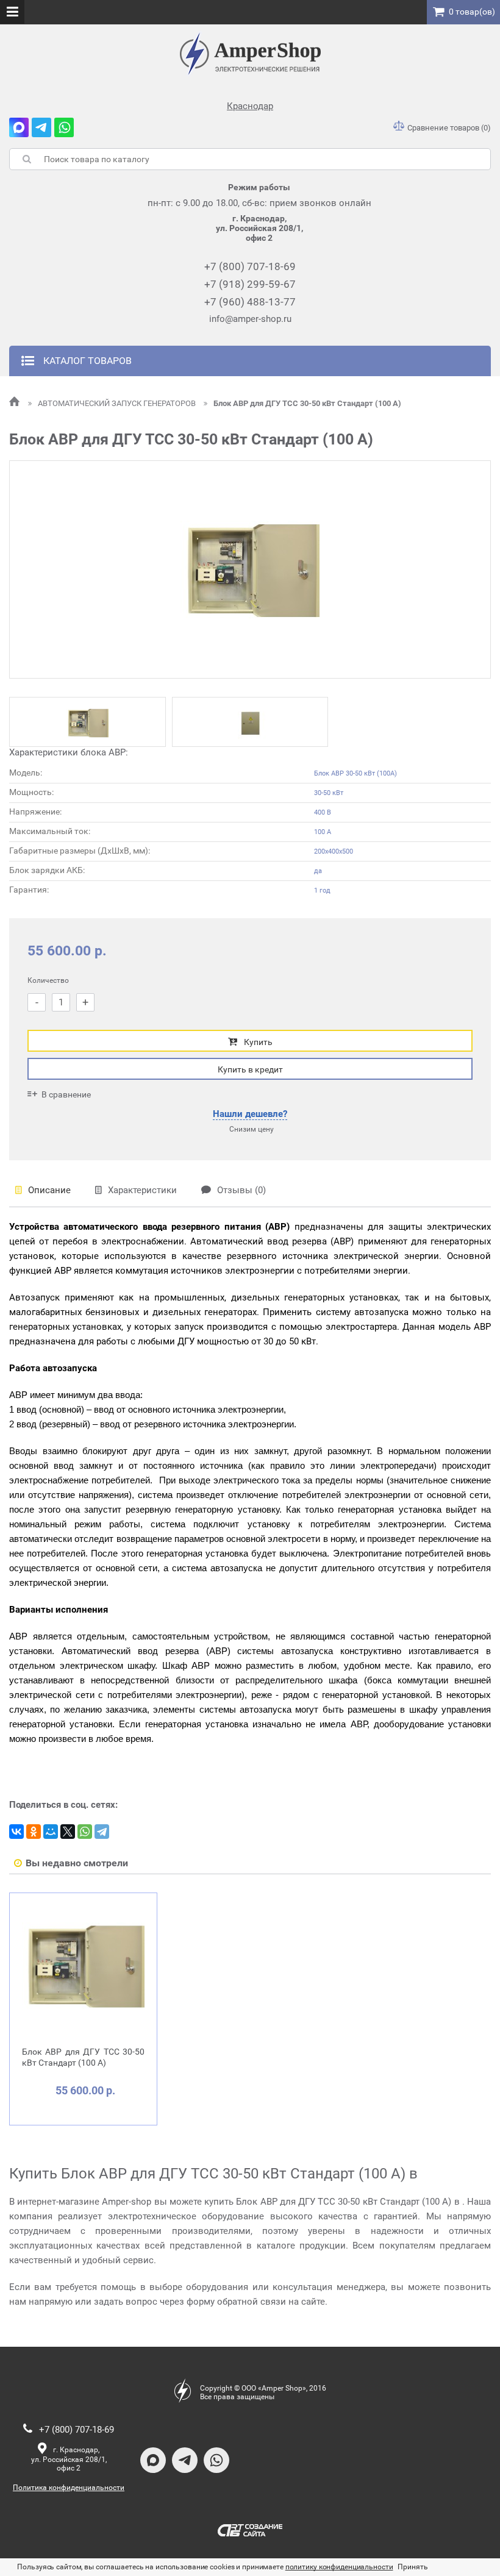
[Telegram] (102, 1832)
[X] (68, 1832)
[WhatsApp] (85, 1832)
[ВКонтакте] (16, 1832)
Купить (258, 1042)
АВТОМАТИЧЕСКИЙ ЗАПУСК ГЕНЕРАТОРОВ (118, 403)
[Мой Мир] (51, 1832)
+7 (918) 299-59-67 (250, 284)
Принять (412, 2567)
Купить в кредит (250, 1069)
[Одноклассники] (34, 1832)
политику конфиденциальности (339, 2567)
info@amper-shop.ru (250, 319)
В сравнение (66, 1094)
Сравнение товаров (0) (449, 128)
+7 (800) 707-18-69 (250, 266)
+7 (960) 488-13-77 (250, 302)
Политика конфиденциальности (69, 2488)
